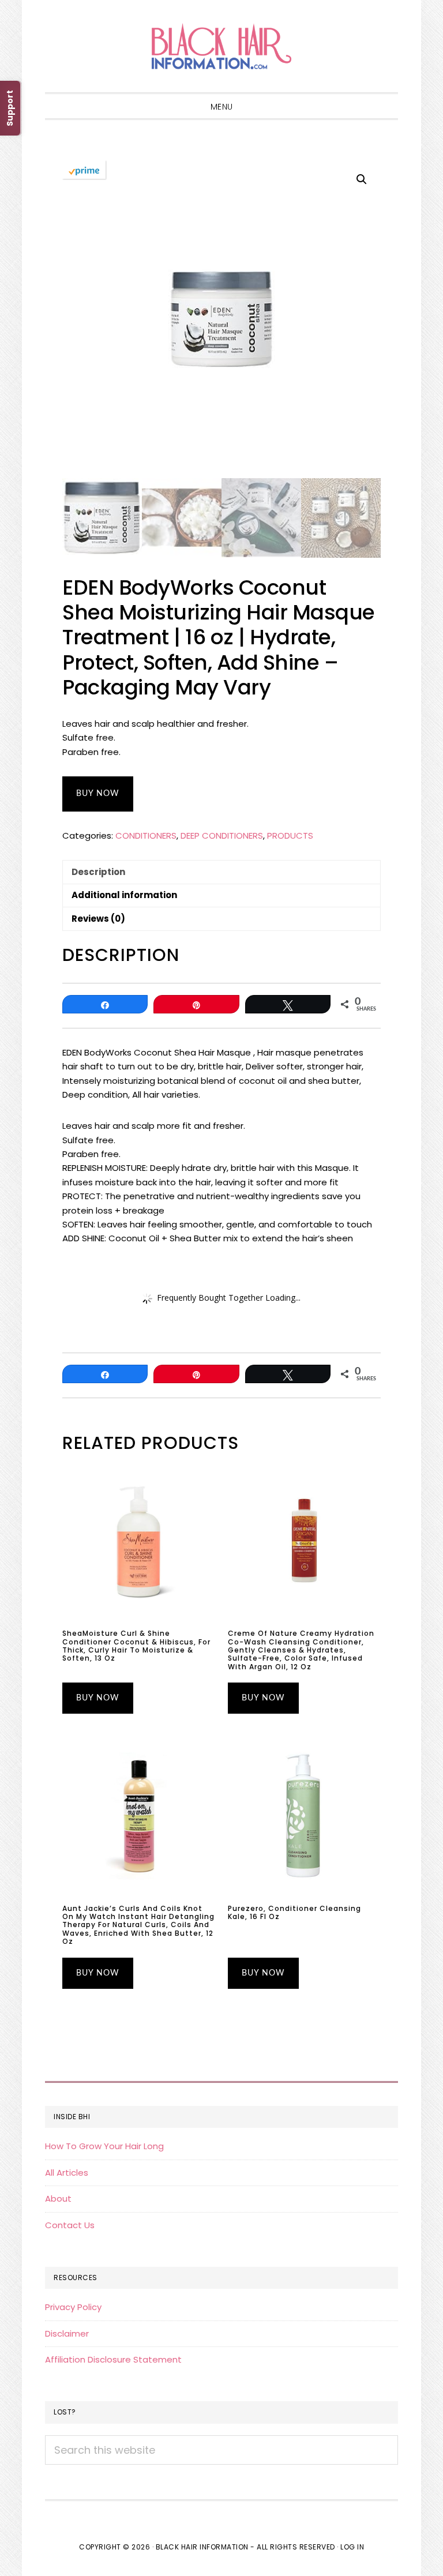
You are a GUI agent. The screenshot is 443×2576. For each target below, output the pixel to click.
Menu (222, 107)
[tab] (221, 872)
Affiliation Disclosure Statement (113, 2359)
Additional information (124, 895)
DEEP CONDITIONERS (222, 835)
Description (98, 872)
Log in (352, 2547)
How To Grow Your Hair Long (104, 2146)
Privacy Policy (73, 2307)
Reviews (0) (98, 919)
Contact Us (70, 2225)
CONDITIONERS (146, 835)
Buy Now (98, 794)
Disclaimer (67, 2333)
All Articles (67, 2173)
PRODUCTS (290, 835)
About (58, 2198)
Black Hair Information (221, 46)
